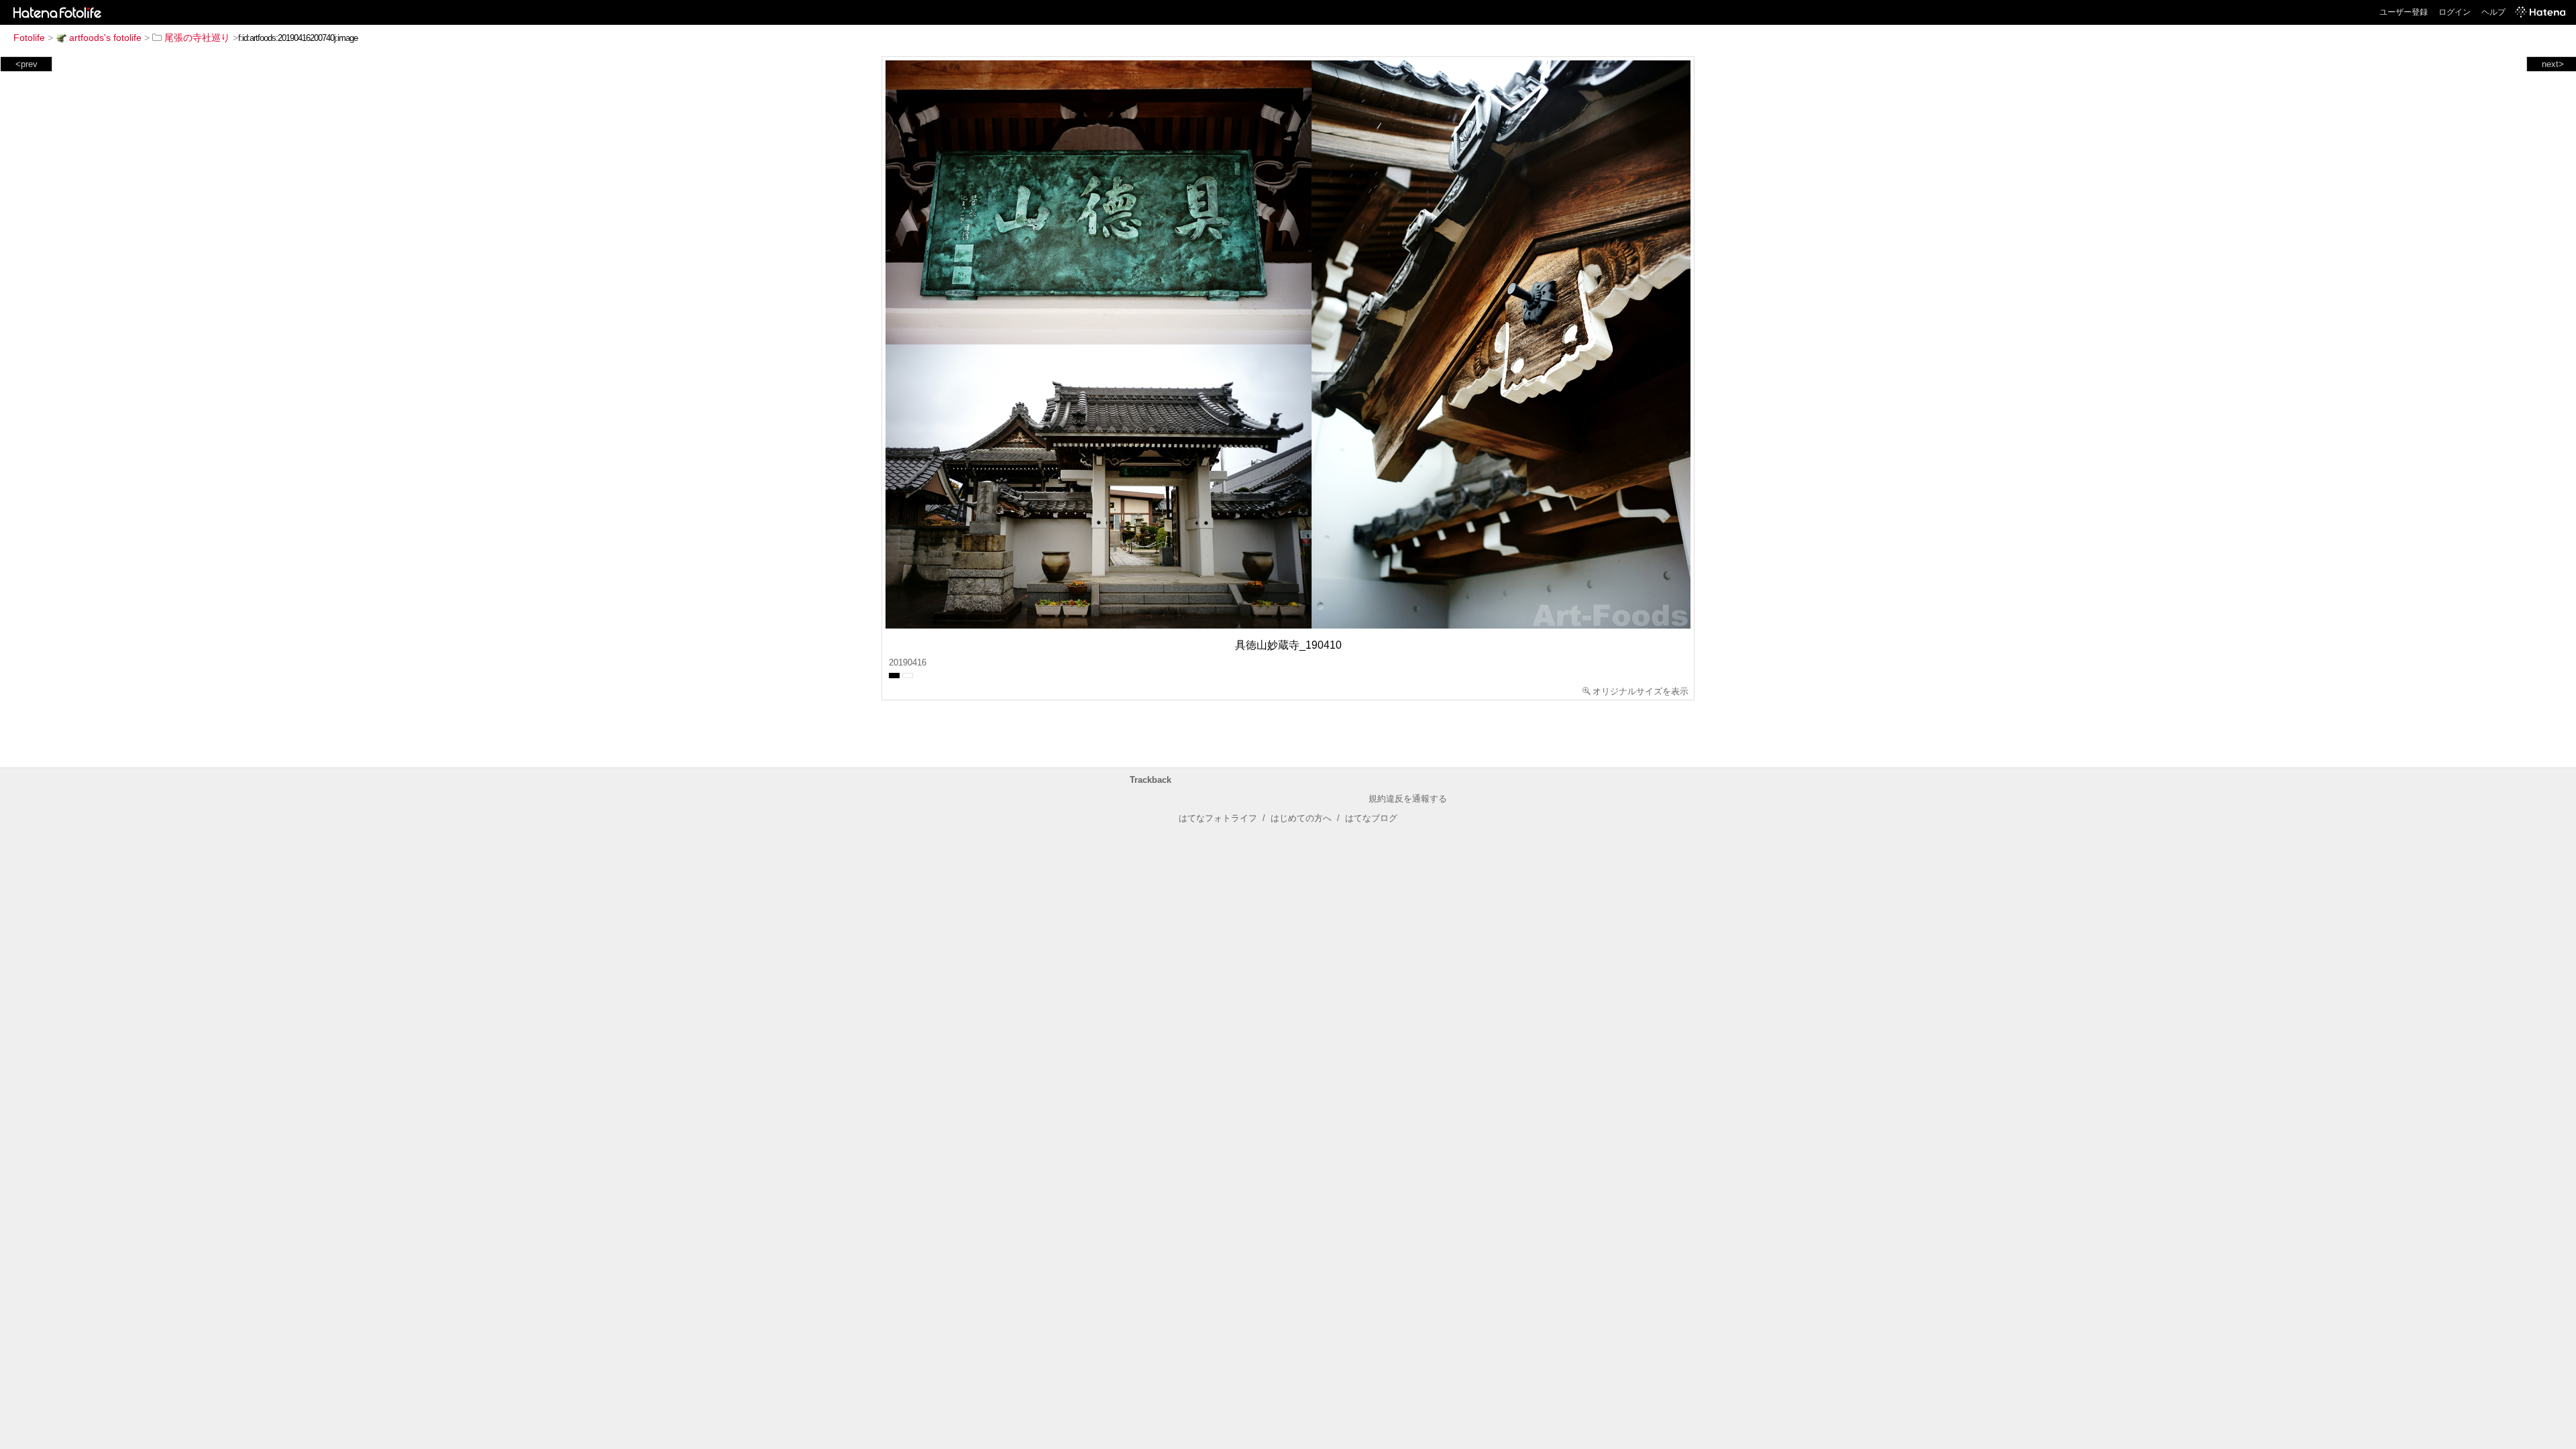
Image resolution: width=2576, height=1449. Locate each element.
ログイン (2455, 12)
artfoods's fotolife (105, 38)
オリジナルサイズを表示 (1641, 691)
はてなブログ (1371, 818)
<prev (26, 64)
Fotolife (29, 38)
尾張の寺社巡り (197, 38)
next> (2553, 64)
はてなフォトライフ (1218, 818)
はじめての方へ (1301, 818)
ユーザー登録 (2404, 12)
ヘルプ (2493, 12)
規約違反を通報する (1408, 799)
